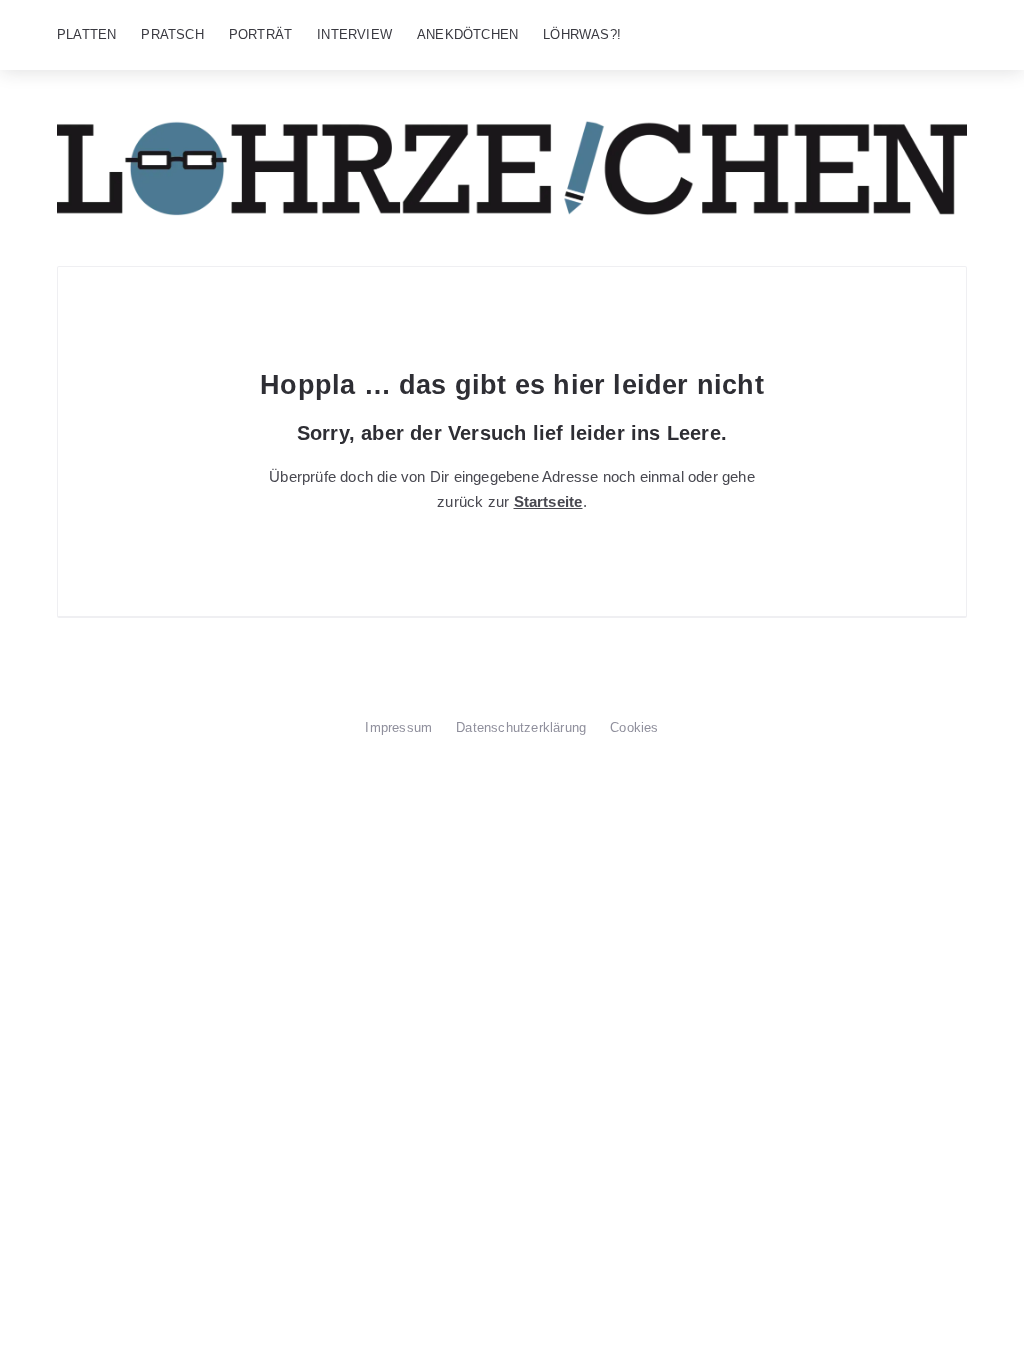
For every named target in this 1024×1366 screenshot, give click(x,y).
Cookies (634, 727)
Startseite (548, 501)
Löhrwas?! (582, 34)
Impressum (398, 727)
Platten (86, 34)
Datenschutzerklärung (521, 727)
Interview (354, 34)
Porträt (260, 34)
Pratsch (172, 34)
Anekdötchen (467, 34)
